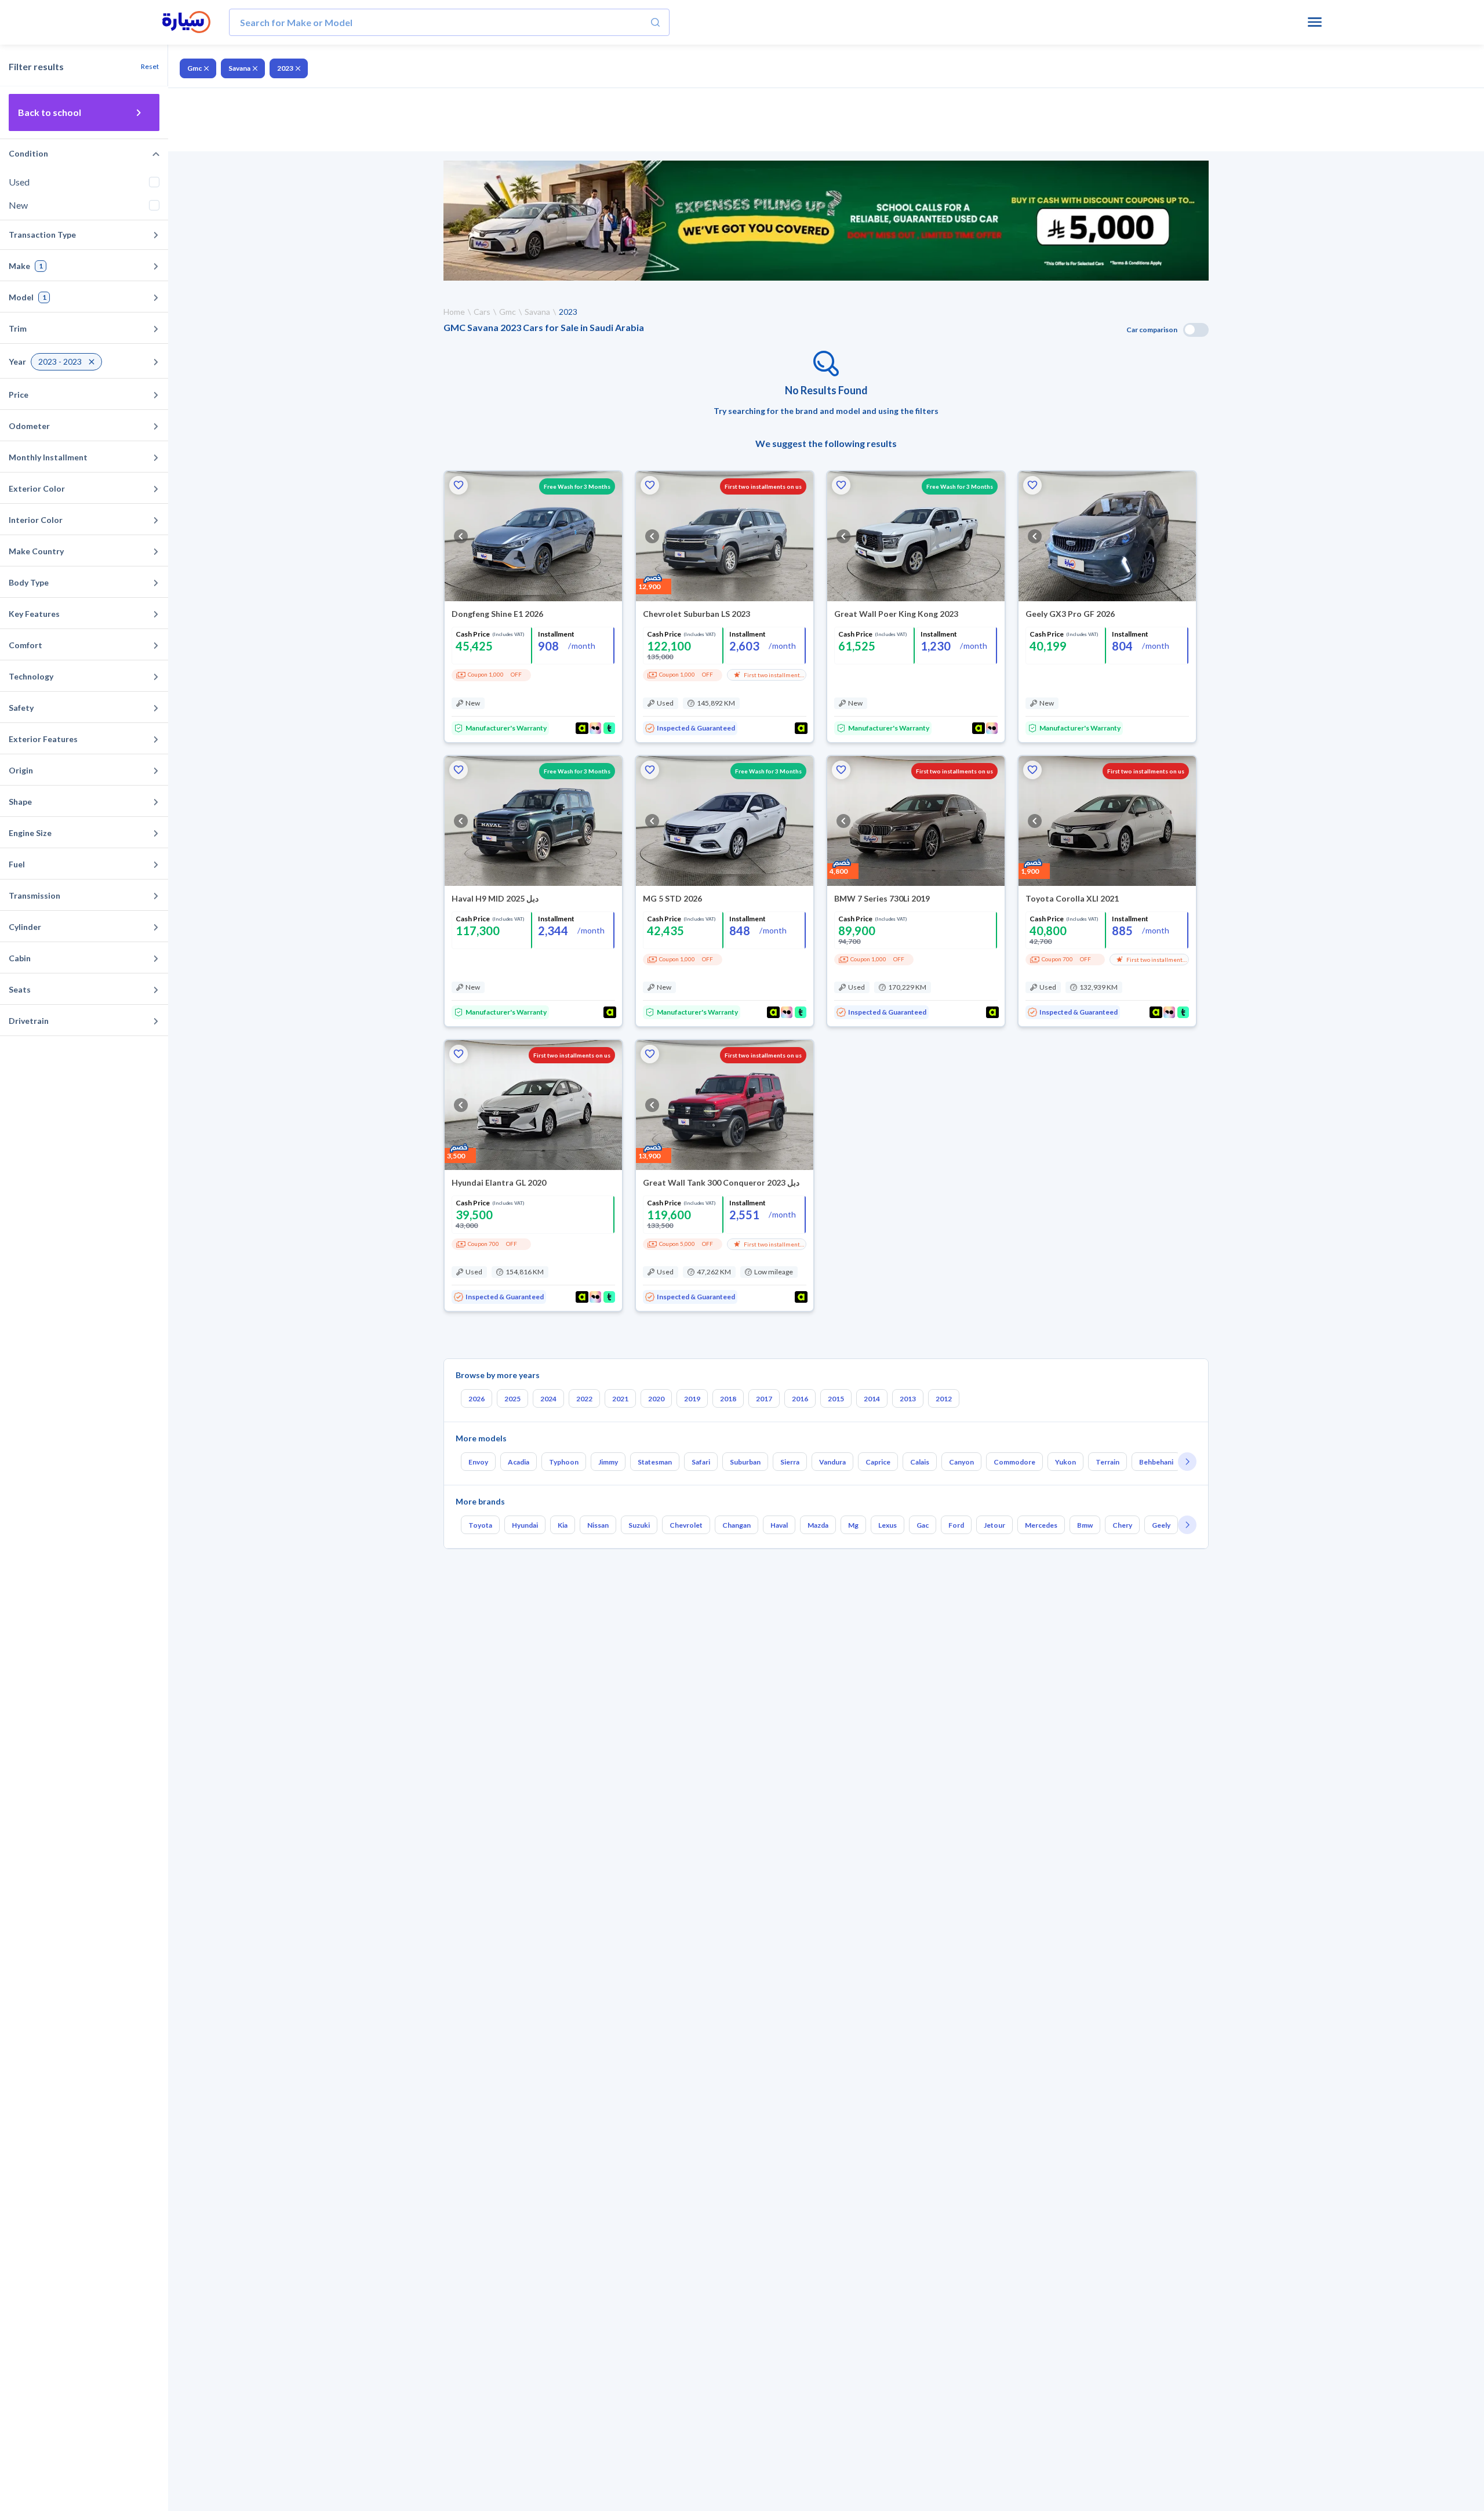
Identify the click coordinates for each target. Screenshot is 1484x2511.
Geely (1161, 1525)
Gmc (194, 68)
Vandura (832, 1462)
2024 (548, 1399)
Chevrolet (686, 1525)
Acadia (519, 1462)
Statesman (655, 1462)
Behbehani (1156, 1462)
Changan (736, 1525)
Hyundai (525, 1525)
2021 (620, 1399)
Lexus (888, 1525)
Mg (853, 1525)
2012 (944, 1399)
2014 (872, 1399)
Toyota (480, 1525)
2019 (692, 1399)
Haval (779, 1525)
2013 (908, 1399)
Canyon (961, 1462)
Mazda (818, 1525)
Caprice (878, 1462)
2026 (477, 1399)
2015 (836, 1399)
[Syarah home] (186, 23)
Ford (956, 1525)
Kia (563, 1525)
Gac (923, 1525)
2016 (800, 1399)
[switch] (1196, 330)
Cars (482, 312)
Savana (239, 68)
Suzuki (639, 1525)
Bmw (1085, 1525)
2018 (728, 1399)
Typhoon (564, 1462)
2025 (512, 1399)
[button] (459, 485)
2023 (285, 68)
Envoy (478, 1462)
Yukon (1065, 1462)
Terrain (1107, 1462)
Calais (920, 1462)
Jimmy (608, 1462)
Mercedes (1041, 1525)
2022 (584, 1399)
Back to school (50, 112)
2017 (764, 1399)
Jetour (994, 1525)
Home (454, 312)
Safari (701, 1462)
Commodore (1014, 1462)
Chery (1122, 1525)
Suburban (745, 1462)
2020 (656, 1399)
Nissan (598, 1525)
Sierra (790, 1462)
